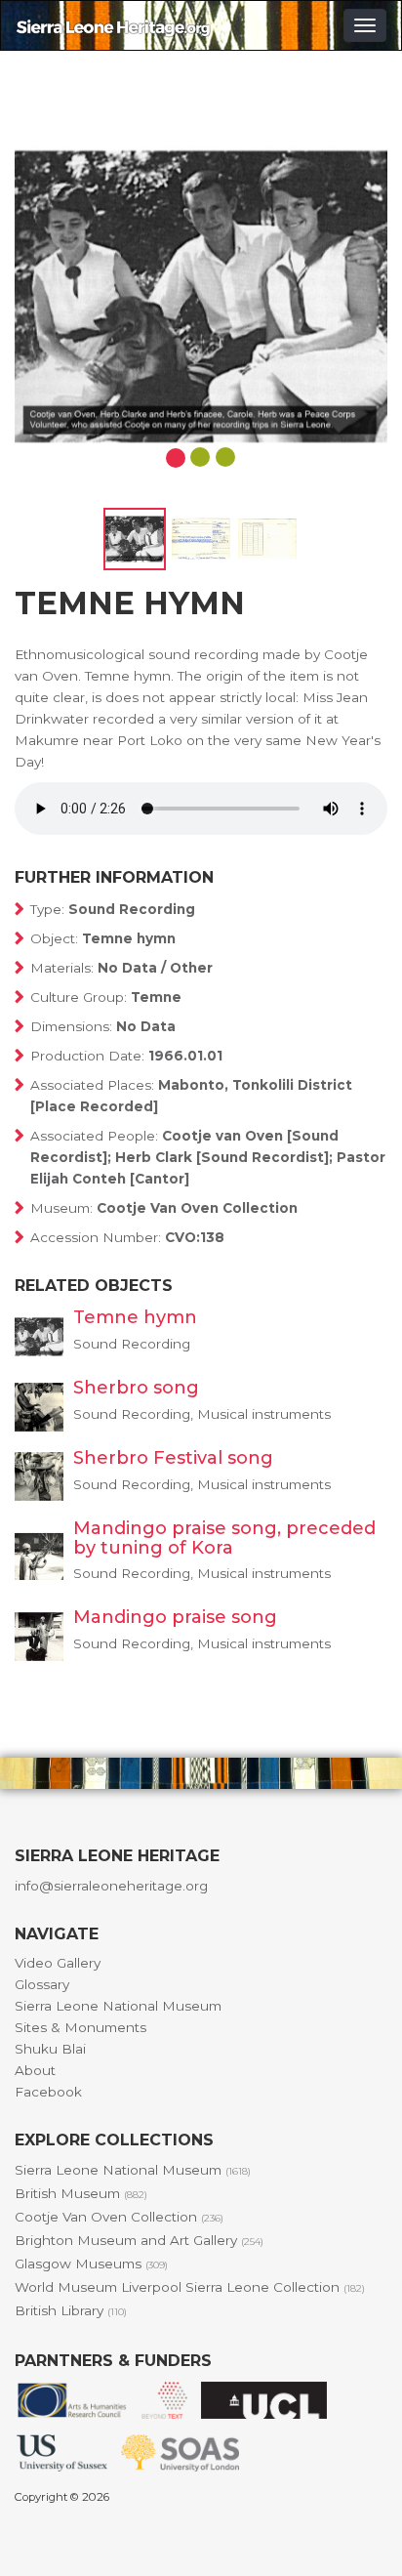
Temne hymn (135, 1317)
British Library (71, 2310)
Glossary (42, 1984)
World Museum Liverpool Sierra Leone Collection (190, 2287)
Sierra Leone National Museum (118, 2006)
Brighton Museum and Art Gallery (139, 2240)
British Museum (81, 2193)
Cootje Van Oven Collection (119, 2217)
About (35, 2070)
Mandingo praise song (175, 1617)
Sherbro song (136, 1388)
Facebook (48, 2092)
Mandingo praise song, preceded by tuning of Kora (224, 1538)
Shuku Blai (50, 2049)
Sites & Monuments (80, 2027)
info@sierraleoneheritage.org (111, 1886)
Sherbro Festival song (173, 1458)
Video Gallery (58, 1963)
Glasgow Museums (91, 2264)
